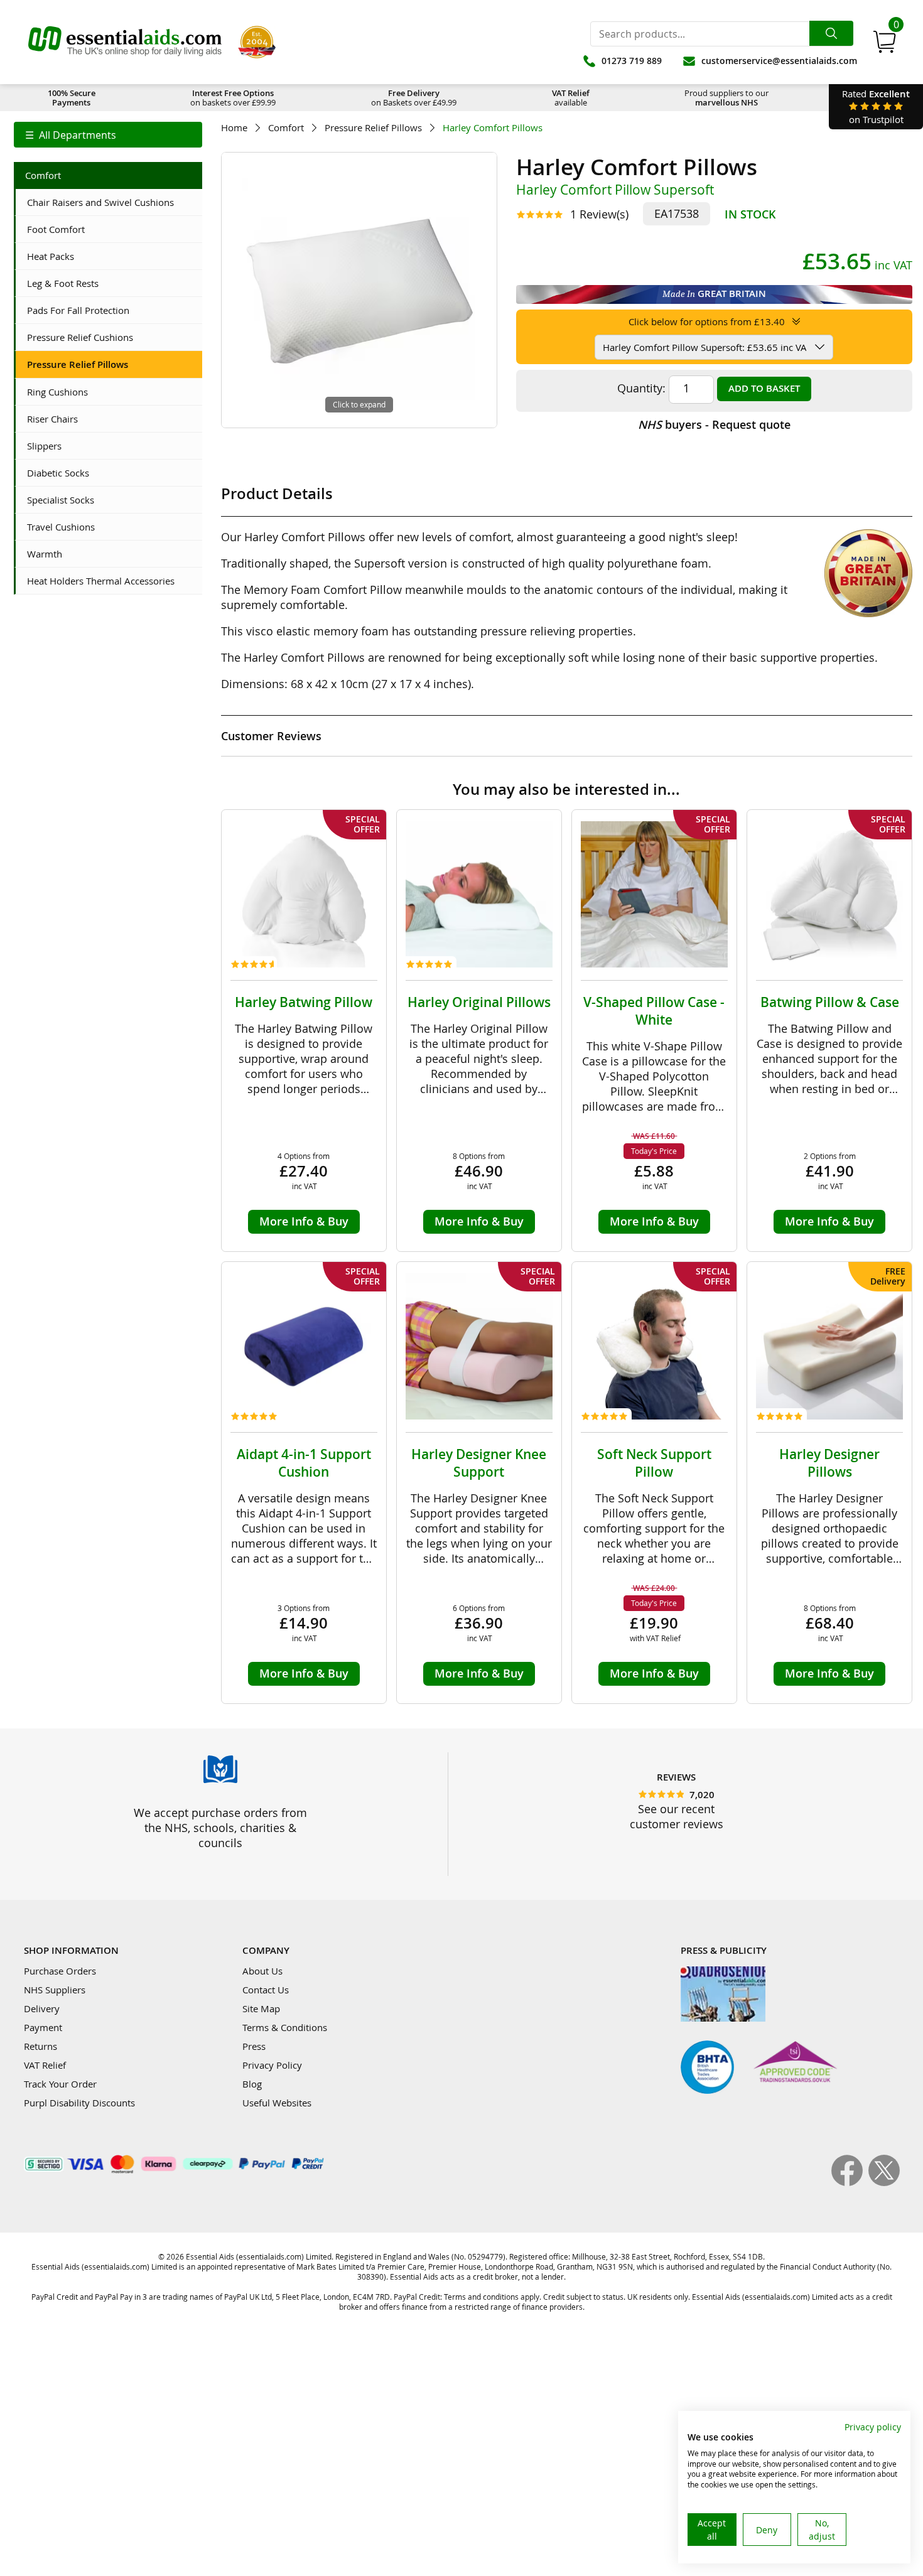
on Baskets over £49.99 (414, 98)
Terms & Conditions (285, 2027)
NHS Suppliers (55, 1990)
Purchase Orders (60, 1971)
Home (234, 128)
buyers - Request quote (714, 424)
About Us (262, 1971)
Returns (40, 2046)
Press (254, 2046)
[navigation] (108, 135)
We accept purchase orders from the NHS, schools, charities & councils (220, 1828)
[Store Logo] (125, 42)
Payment (43, 2027)
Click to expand (359, 404)
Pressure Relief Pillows (373, 128)
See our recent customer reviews (677, 1816)
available (571, 98)
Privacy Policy (272, 2065)
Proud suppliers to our (726, 98)
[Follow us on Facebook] (850, 2182)
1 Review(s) (599, 214)
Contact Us (266, 1990)
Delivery (42, 2008)
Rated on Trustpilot (876, 106)
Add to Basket (764, 388)
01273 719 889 (632, 61)
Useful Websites (277, 2103)
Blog (252, 2084)
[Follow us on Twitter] (884, 2182)
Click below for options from (707, 321)
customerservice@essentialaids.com (779, 61)
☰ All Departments (71, 135)
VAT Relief (45, 2065)
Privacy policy (873, 2427)
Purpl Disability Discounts (79, 2103)
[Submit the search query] (831, 33)
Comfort (286, 128)
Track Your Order (60, 2084)
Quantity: (641, 388)
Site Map (261, 2008)
